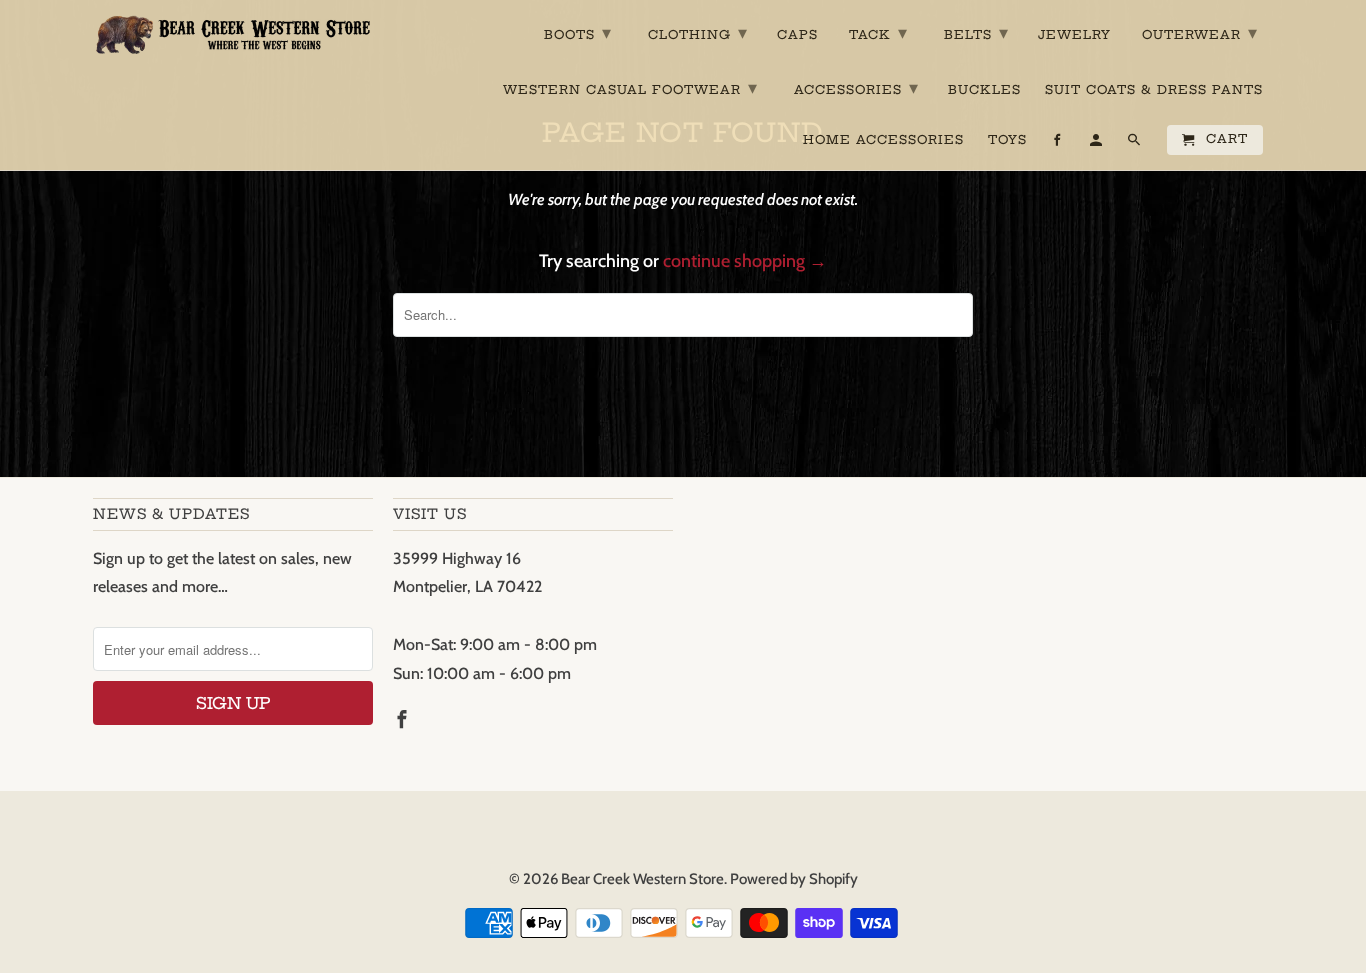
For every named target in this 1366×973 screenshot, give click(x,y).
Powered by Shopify (794, 879)
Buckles (984, 90)
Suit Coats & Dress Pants (1154, 90)
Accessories (856, 87)
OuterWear (1200, 32)
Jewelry (1074, 35)
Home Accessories (883, 140)
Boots (578, 32)
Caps (797, 35)
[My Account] (1097, 144)
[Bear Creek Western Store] (233, 34)
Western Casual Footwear (630, 87)
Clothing (698, 32)
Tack (878, 32)
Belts (976, 32)
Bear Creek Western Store (642, 879)
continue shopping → (745, 261)
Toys (1007, 140)
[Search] (1135, 144)
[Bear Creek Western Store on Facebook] (404, 720)
